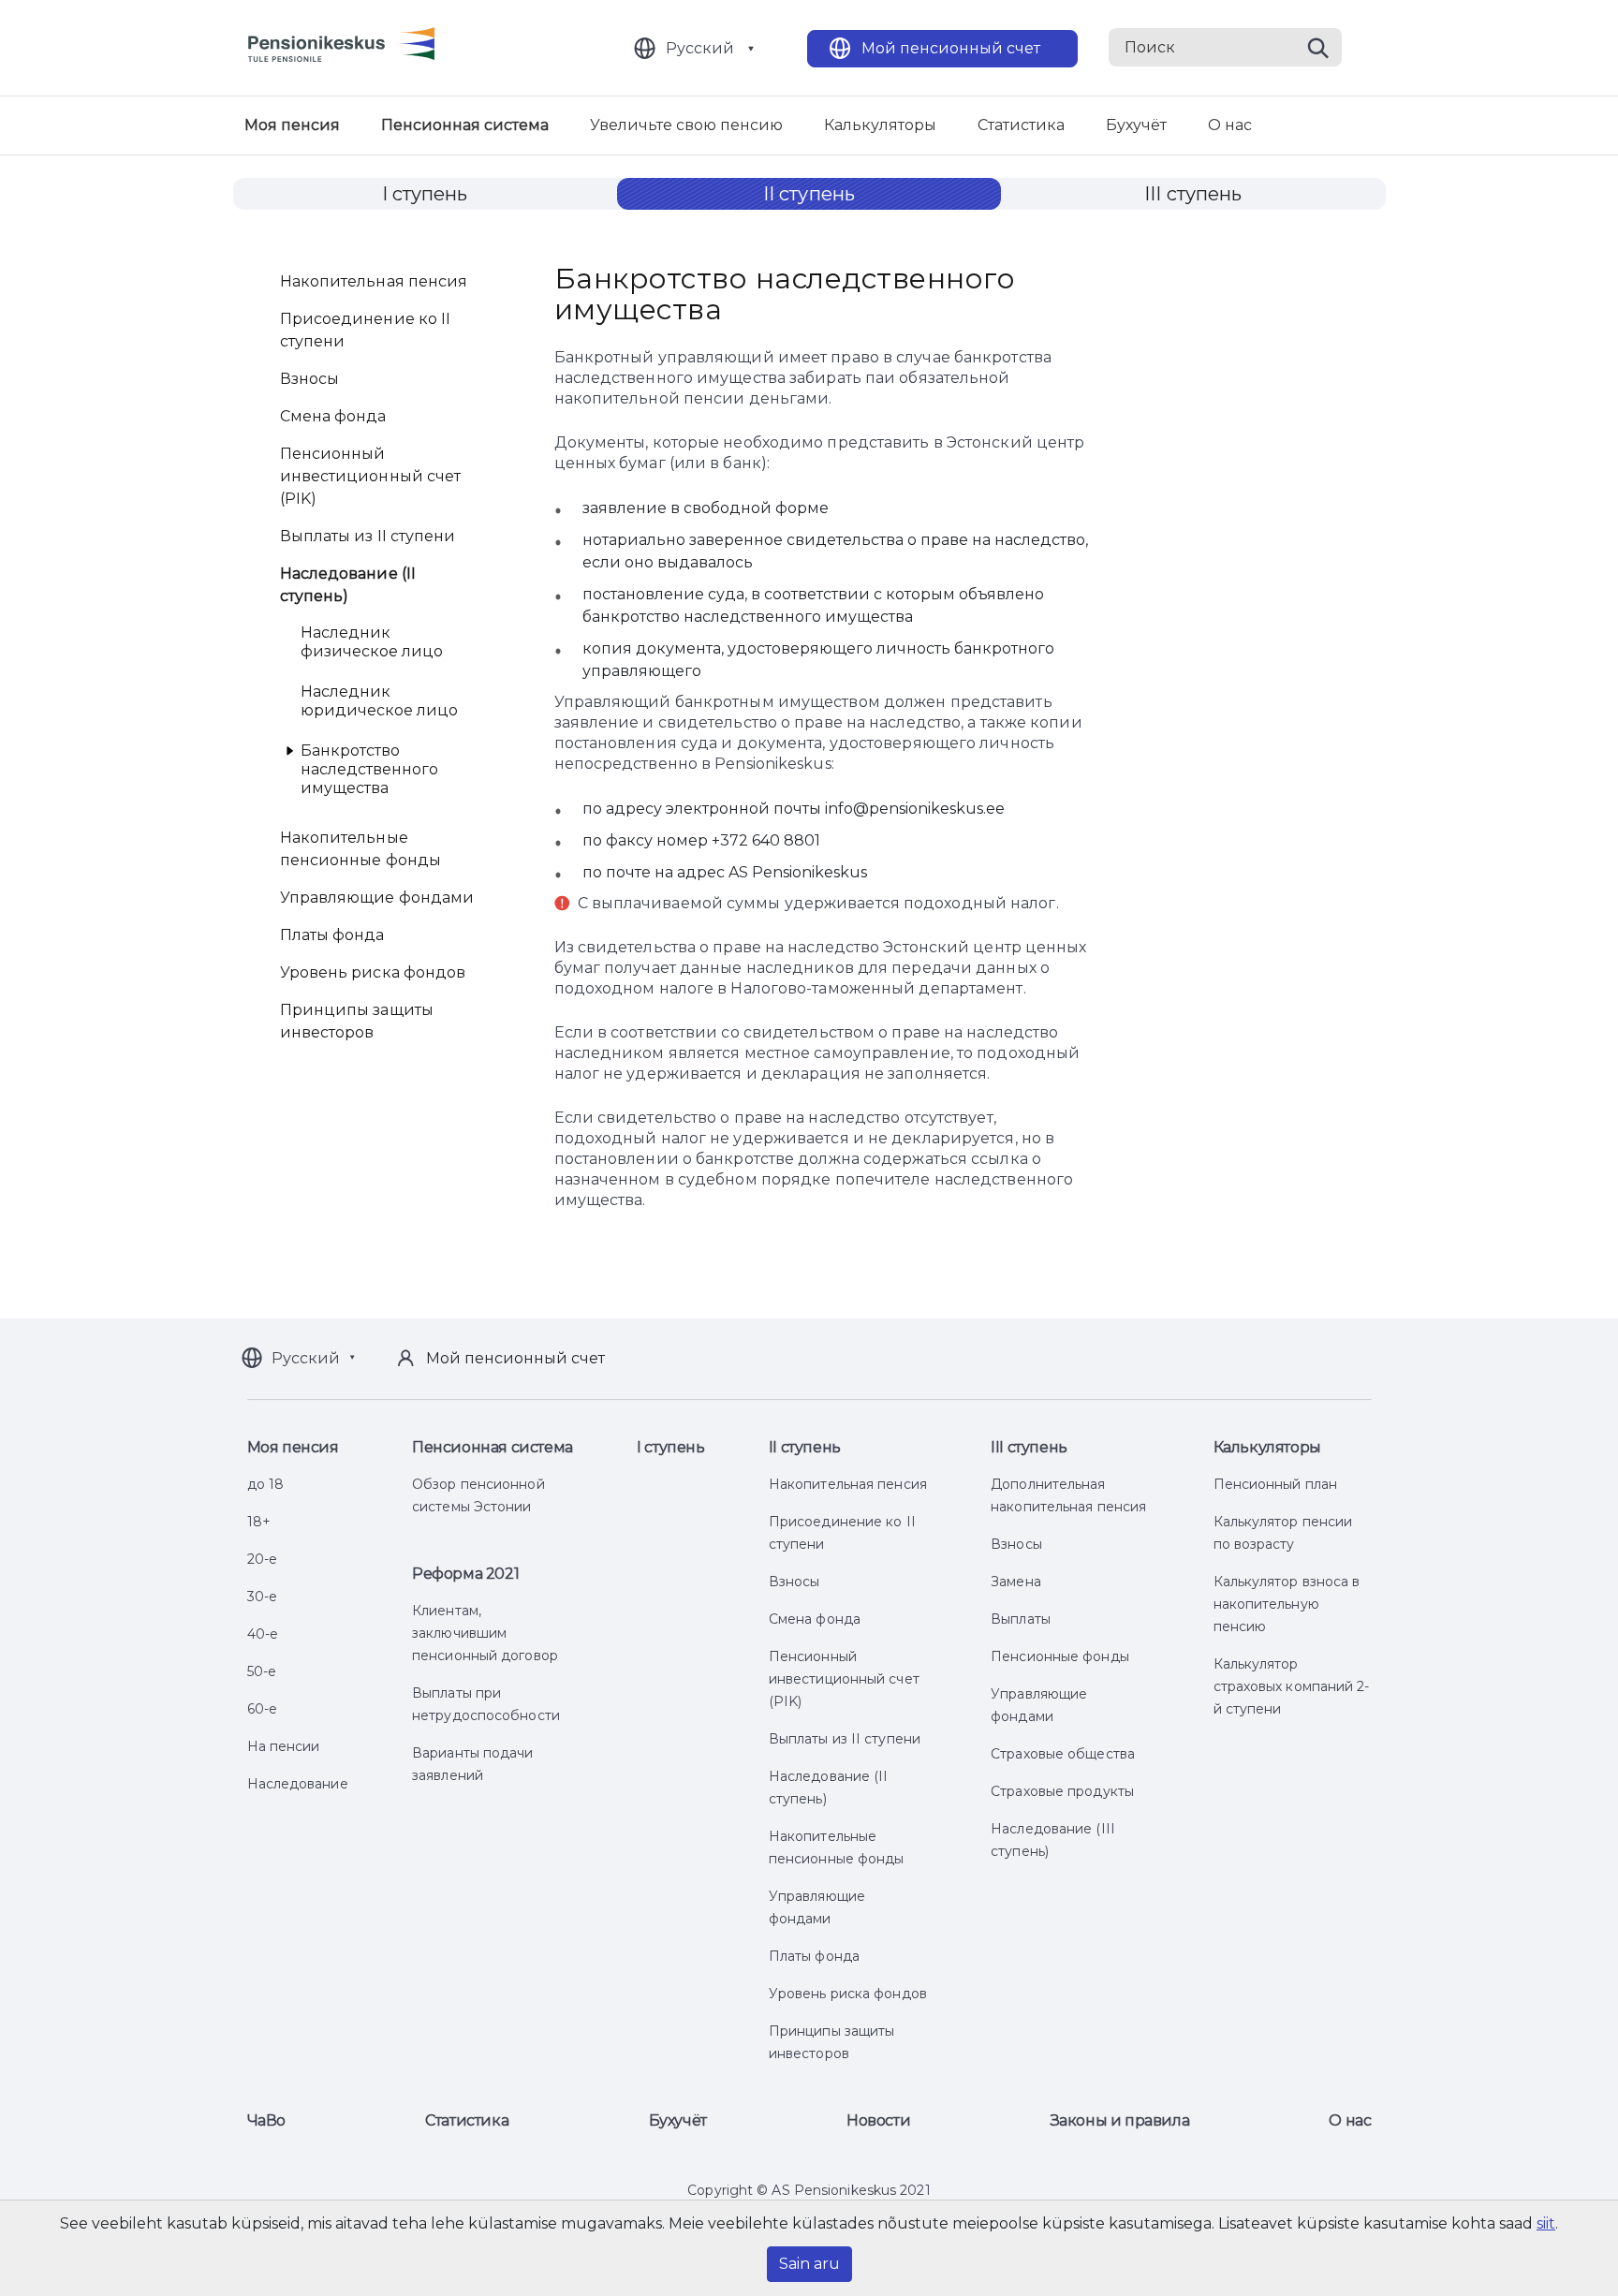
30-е (262, 1597)
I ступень (425, 194)
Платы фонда (332, 935)
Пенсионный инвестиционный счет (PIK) (371, 476)
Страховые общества (1063, 1754)
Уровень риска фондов (373, 972)
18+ (259, 1522)
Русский (700, 48)
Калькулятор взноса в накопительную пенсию (1287, 1604)
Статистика (1021, 125)
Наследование (298, 1784)
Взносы (310, 379)
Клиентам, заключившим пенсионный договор (485, 1633)
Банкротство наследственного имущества (369, 769)
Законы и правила (1120, 2120)
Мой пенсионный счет (951, 48)
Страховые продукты (1062, 1791)
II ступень (809, 194)
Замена (1016, 1582)
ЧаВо (266, 2120)
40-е (263, 1634)
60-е (262, 1709)
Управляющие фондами (377, 898)
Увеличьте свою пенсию (686, 125)
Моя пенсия (292, 125)
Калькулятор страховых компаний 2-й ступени (1292, 1686)
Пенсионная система (465, 125)
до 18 (266, 1484)
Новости (878, 2120)
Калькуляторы (880, 125)
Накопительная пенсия (374, 281)
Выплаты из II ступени (368, 536)
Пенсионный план (1276, 1484)
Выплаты (1021, 1619)
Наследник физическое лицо (372, 642)
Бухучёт (1136, 125)
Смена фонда (333, 416)
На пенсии (284, 1746)
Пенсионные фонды (1060, 1656)
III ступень (1193, 194)
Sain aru (809, 2264)
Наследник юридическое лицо (379, 701)
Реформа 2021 (465, 1574)
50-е (262, 1671)
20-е (262, 1559)
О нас (1230, 125)
